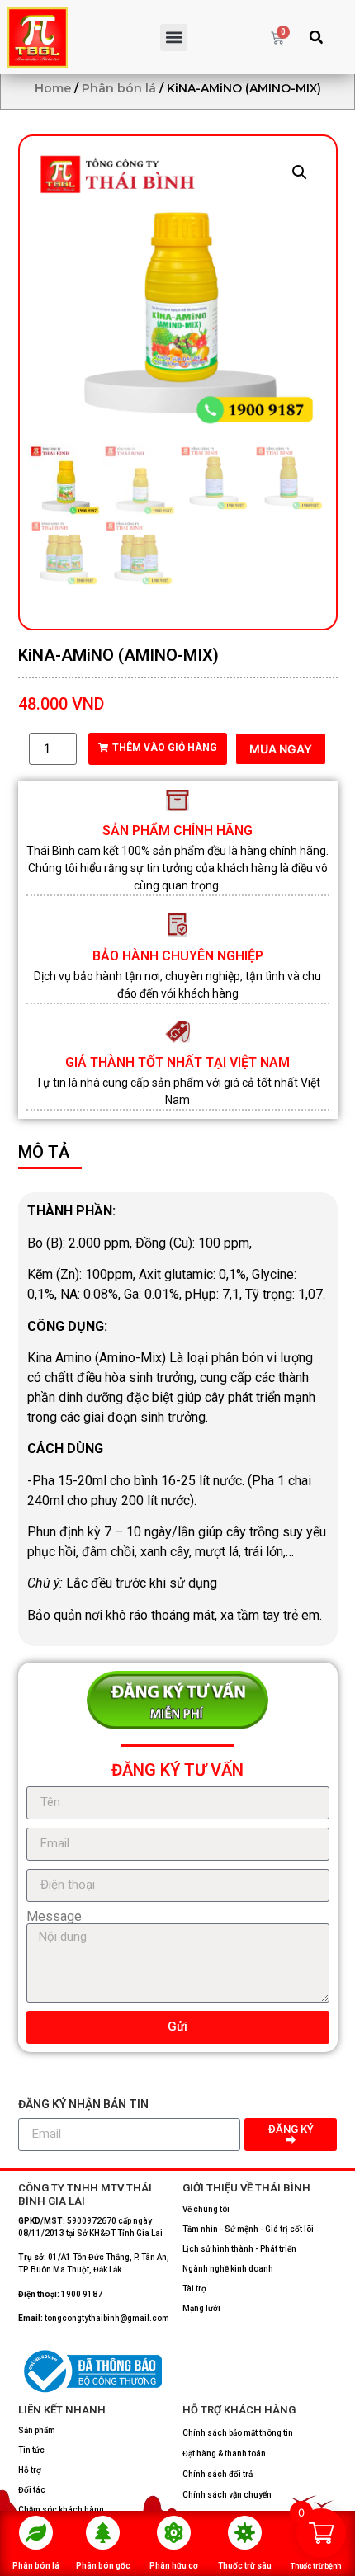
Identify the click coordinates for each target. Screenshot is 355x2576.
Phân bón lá (36, 2566)
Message (54, 1917)
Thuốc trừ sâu (245, 2566)
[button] (174, 38)
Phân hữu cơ (174, 2566)
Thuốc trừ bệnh (316, 2566)
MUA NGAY (281, 749)
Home (53, 88)
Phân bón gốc (103, 2566)
